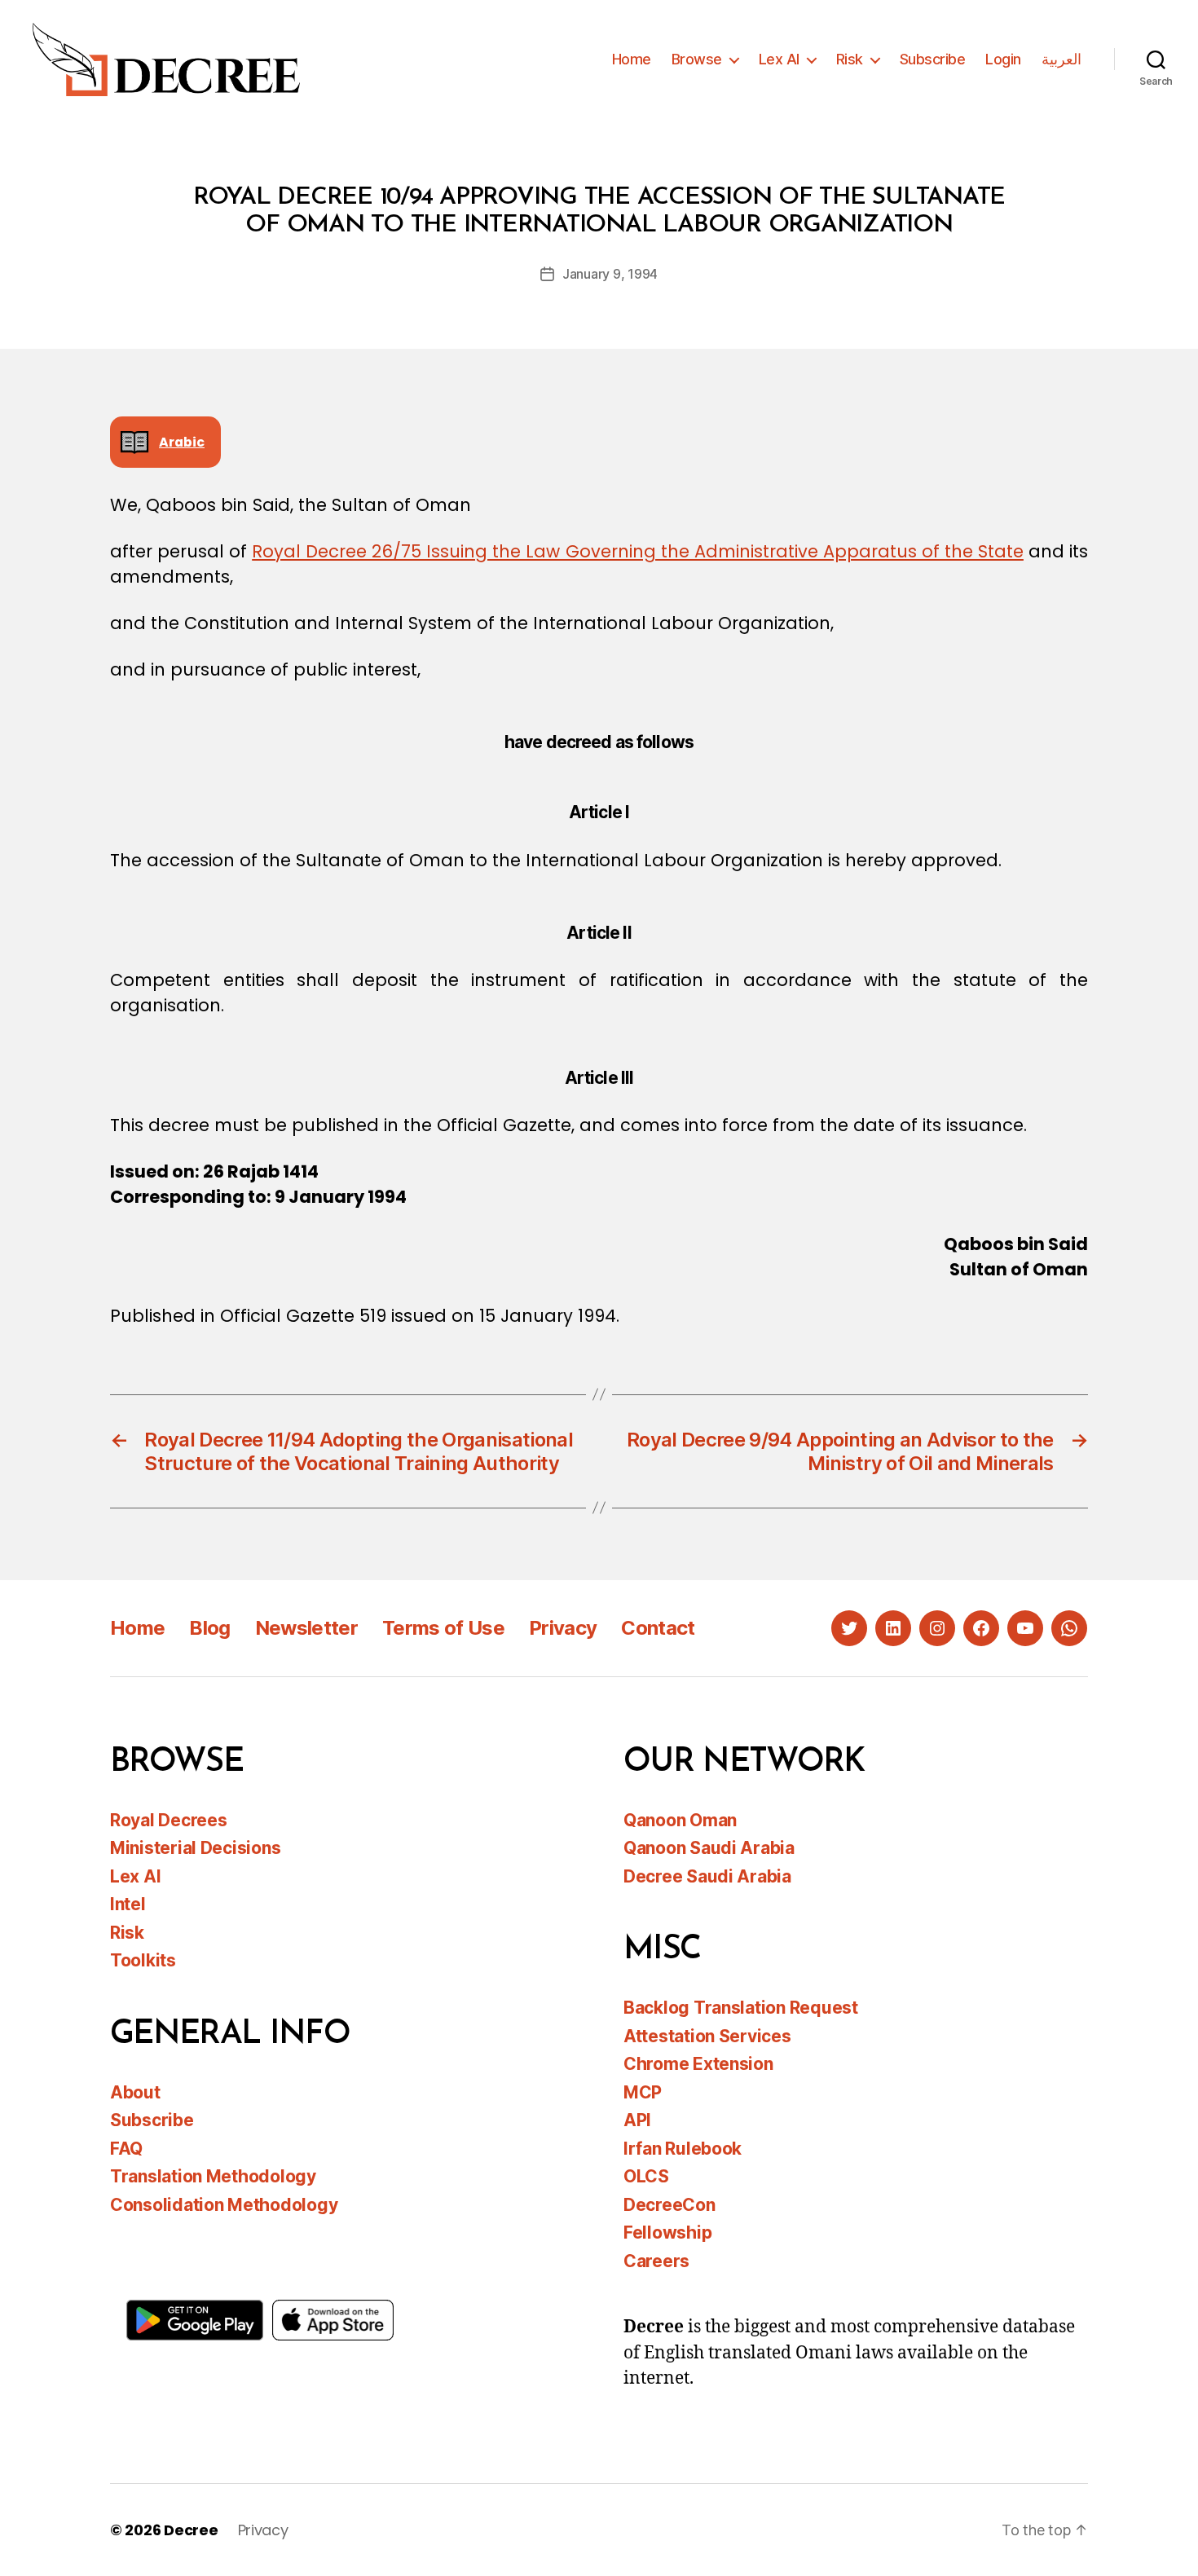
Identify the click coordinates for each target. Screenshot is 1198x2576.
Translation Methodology (213, 2176)
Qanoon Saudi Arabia (709, 1848)
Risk (850, 59)
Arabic (182, 442)
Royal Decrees (169, 1820)
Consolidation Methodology (224, 2205)
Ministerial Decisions (195, 1848)
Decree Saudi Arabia (707, 1876)
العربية (1061, 59)
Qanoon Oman (680, 1820)
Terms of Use (443, 1628)
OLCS (646, 2176)
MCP (643, 2092)
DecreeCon (669, 2205)
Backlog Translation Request (741, 2008)
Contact (658, 1628)
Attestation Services (707, 2036)
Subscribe (933, 59)
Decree (191, 2530)
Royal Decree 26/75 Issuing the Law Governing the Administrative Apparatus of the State (638, 551)
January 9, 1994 (610, 274)
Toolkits (143, 1960)
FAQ (126, 2149)
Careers (656, 2261)
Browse (697, 59)
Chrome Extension (698, 2064)
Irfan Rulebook (683, 2149)
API (637, 2120)
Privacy (563, 1628)
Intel (128, 1904)
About (135, 2092)
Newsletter (306, 1628)
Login (1003, 59)
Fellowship (667, 2233)
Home (632, 59)
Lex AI (779, 59)
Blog (209, 1628)
